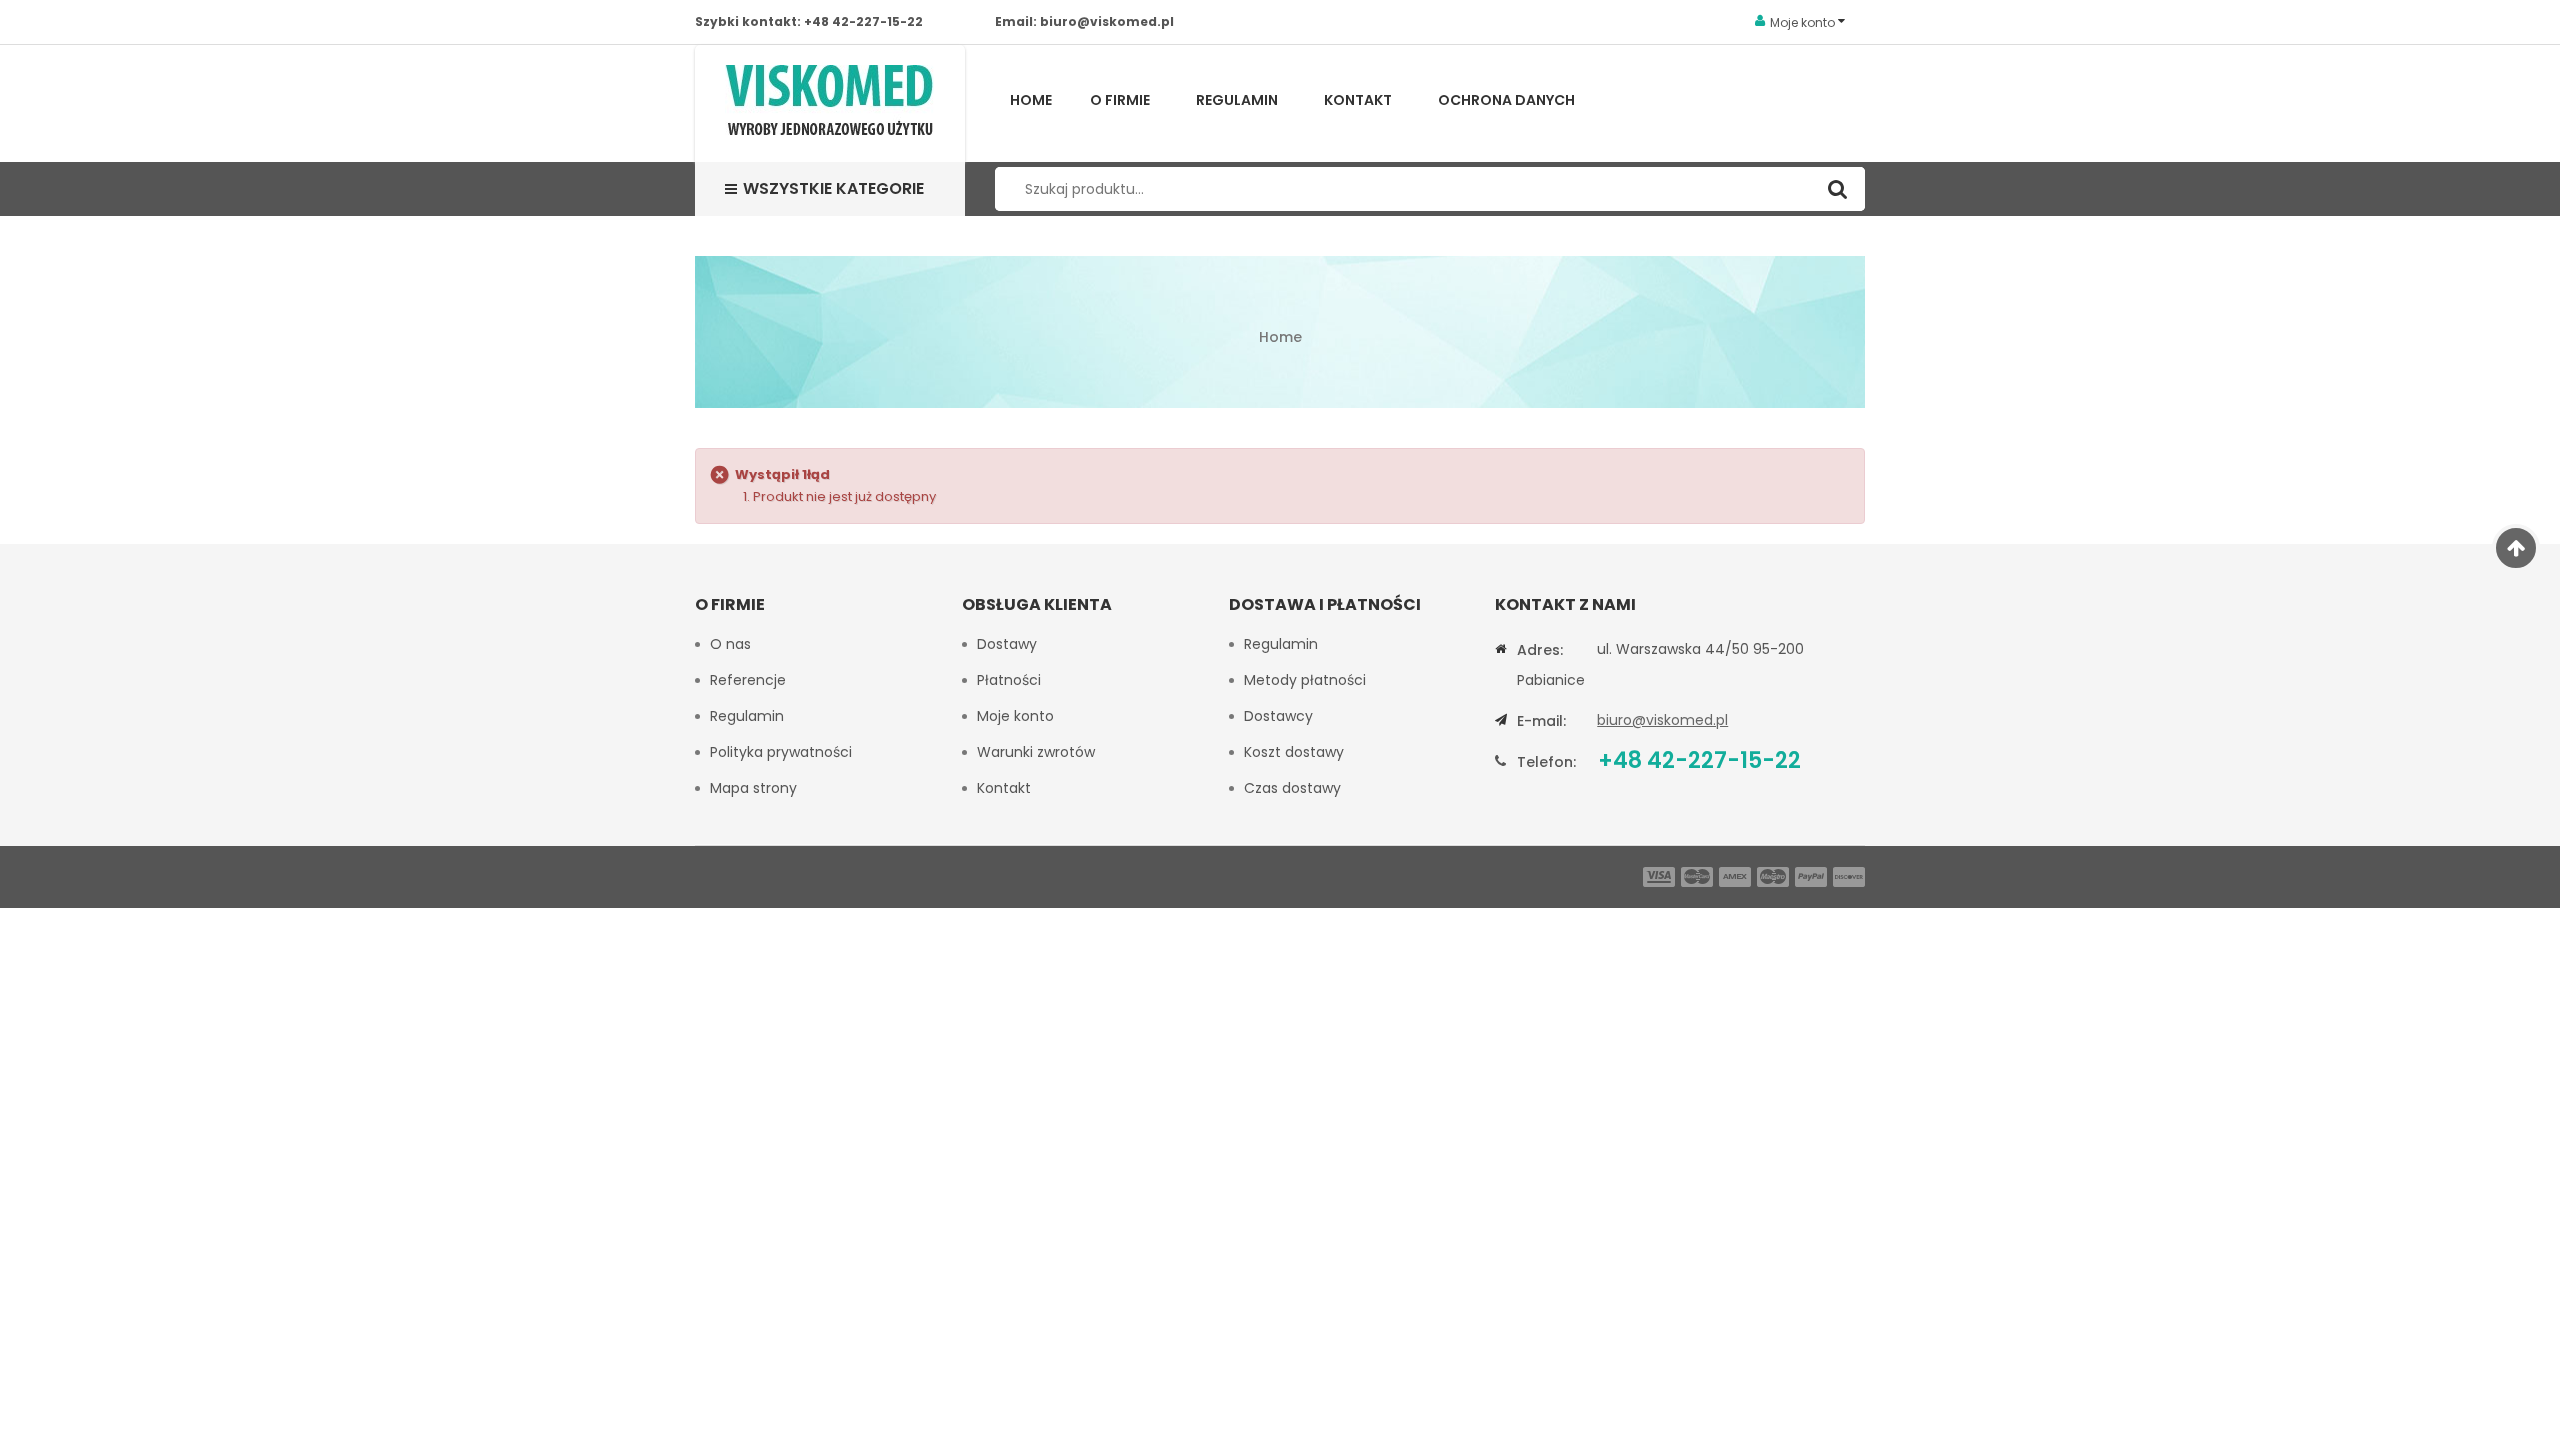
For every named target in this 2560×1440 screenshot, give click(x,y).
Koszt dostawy (1294, 752)
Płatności (1009, 680)
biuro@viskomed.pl (1107, 21)
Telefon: (1546, 762)
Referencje (748, 680)
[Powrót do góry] (2516, 548)
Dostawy (1007, 644)
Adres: (1540, 650)
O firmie (1120, 100)
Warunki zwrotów (1036, 752)
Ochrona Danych (1506, 100)
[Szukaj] (1837, 189)
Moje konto (1015, 716)
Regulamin (1237, 100)
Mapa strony (753, 788)
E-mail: (1541, 721)
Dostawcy (1278, 716)
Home (1031, 100)
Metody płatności (1305, 680)
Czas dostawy (1292, 788)
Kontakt (1358, 100)
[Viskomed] (830, 103)
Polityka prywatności (781, 752)
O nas (730, 644)
